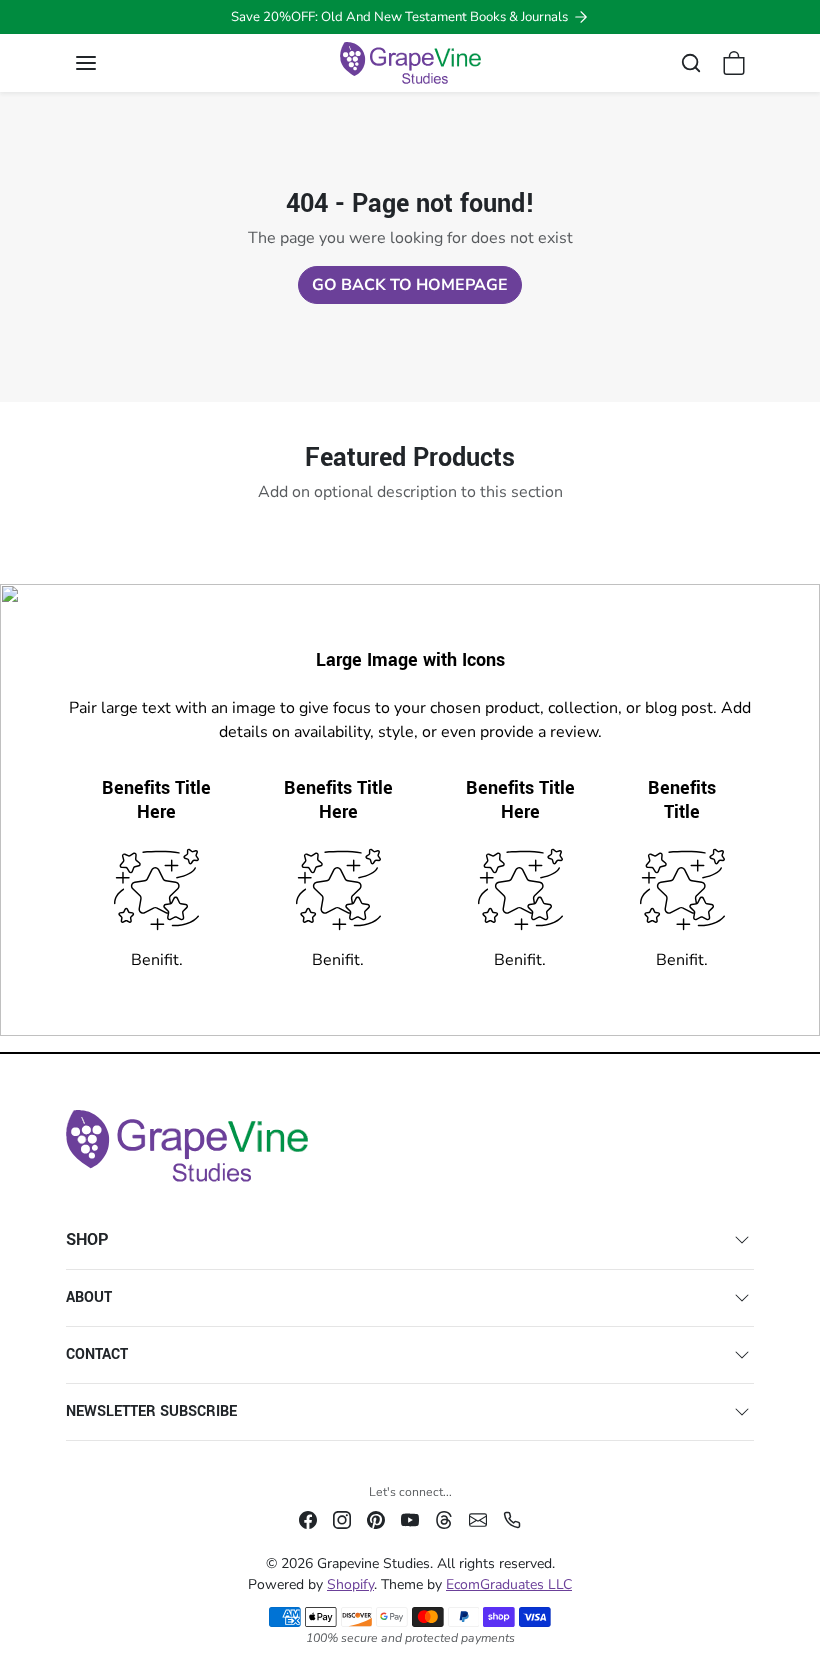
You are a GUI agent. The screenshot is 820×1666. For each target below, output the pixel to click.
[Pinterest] (376, 1518)
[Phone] (512, 1518)
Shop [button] (87, 1239)
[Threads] (444, 1518)
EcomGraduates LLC (509, 1584)
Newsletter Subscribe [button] (151, 1411)
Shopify (350, 1584)
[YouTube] (410, 1518)
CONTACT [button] (97, 1354)
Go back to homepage (410, 285)
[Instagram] (342, 1518)
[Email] (478, 1518)
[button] (106, 63)
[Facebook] (308, 1518)
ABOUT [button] (89, 1297)
